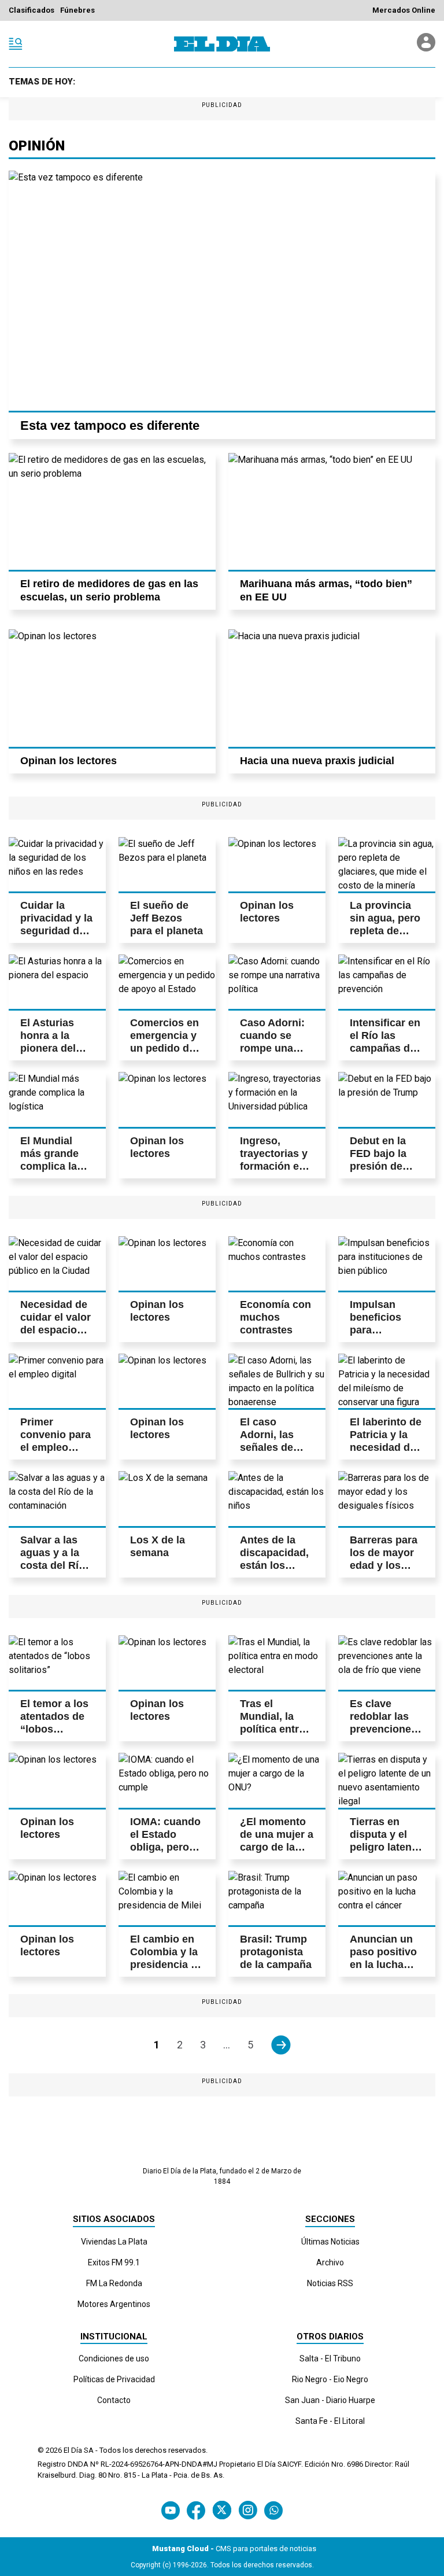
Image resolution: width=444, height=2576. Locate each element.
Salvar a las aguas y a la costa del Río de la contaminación (57, 1565)
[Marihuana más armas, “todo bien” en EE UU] (332, 511)
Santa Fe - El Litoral (330, 2421)
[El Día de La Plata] (222, 44)
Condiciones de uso (114, 2358)
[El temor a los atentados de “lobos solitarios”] (57, 1663)
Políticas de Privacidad (114, 2379)
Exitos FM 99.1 (114, 2262)
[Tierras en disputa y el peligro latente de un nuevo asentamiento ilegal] (387, 1780)
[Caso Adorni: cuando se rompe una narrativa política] (277, 982)
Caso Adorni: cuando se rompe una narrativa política (272, 1048)
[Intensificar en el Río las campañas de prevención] (387, 982)
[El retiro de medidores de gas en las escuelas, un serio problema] (112, 511)
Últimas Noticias (330, 2242)
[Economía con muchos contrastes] (277, 1263)
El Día (73, 2450)
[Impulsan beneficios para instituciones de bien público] (387, 1263)
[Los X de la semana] (167, 1498)
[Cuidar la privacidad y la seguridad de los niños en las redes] (57, 864)
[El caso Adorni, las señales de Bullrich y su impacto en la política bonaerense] (277, 1381)
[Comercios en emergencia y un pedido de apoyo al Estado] (167, 982)
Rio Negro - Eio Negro (330, 2379)
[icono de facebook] (196, 2510)
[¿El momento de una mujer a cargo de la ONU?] (277, 1780)
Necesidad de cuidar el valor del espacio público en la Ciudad (55, 1330)
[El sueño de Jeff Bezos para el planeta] (167, 864)
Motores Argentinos (114, 2304)
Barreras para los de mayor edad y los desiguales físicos (384, 1565)
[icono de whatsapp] (273, 2510)
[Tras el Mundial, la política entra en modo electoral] (277, 1663)
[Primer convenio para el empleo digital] (57, 1381)
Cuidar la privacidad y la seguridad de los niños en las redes (56, 931)
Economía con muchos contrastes (275, 1317)
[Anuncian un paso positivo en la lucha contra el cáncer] (387, 1898)
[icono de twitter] (222, 2510)
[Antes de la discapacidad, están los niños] (277, 1498)
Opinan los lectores (69, 761)
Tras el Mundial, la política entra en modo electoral (272, 1729)
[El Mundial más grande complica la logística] (57, 1099)
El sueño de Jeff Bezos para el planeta (166, 918)
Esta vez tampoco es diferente (110, 425)
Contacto (114, 2400)
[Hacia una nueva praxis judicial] (332, 688)
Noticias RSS (330, 2283)
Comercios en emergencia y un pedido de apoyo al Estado (164, 1048)
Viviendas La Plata (114, 2242)
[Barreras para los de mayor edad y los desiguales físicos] (387, 1498)
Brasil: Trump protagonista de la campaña (276, 1952)
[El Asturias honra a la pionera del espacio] (57, 982)
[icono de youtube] (171, 2510)
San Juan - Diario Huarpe (330, 2400)
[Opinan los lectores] (112, 688)
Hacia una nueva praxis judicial (317, 761)
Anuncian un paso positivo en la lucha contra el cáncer (383, 1965)
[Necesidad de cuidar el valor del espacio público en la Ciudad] (57, 1263)
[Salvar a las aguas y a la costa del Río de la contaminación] (57, 1498)
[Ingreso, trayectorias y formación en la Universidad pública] (277, 1099)
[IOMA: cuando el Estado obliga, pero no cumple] (167, 1780)
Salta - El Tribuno (330, 2358)
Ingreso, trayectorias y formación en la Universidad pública (275, 1166)
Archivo (330, 2262)
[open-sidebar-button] (16, 44)
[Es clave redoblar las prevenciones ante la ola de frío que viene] (387, 1663)
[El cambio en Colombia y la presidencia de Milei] (167, 1898)
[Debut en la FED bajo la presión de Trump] (387, 1099)
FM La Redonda (114, 2283)
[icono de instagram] (248, 2510)
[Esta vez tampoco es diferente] (222, 291)
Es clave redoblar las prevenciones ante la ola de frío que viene (384, 1729)
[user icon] (426, 48)
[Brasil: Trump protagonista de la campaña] (277, 1898)
